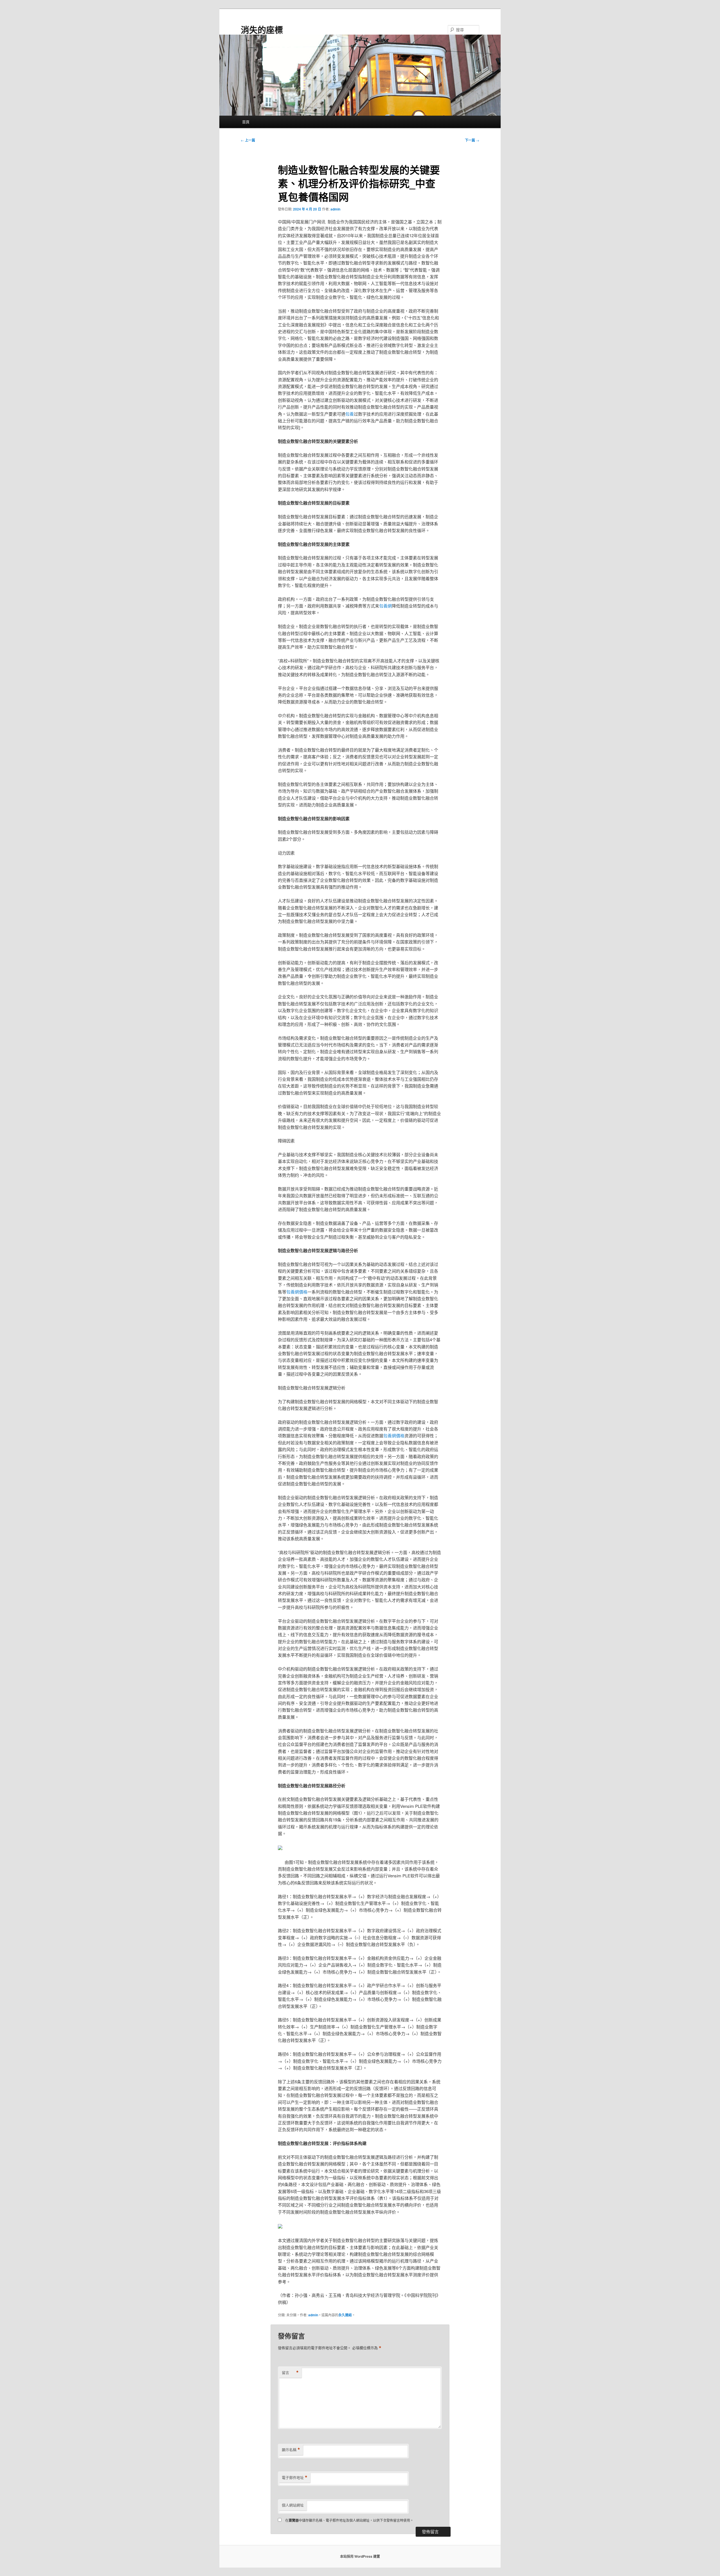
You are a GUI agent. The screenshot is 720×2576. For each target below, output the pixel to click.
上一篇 (248, 140)
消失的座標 (262, 29)
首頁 (246, 122)
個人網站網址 (293, 2505)
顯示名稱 (291, 2450)
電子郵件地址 (295, 2478)
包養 (350, 414)
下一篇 (472, 140)
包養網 (385, 606)
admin (335, 209)
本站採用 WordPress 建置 (360, 2556)
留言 (290, 2373)
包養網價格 (297, 1292)
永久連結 (345, 2315)
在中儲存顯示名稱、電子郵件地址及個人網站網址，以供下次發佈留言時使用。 (349, 2520)
